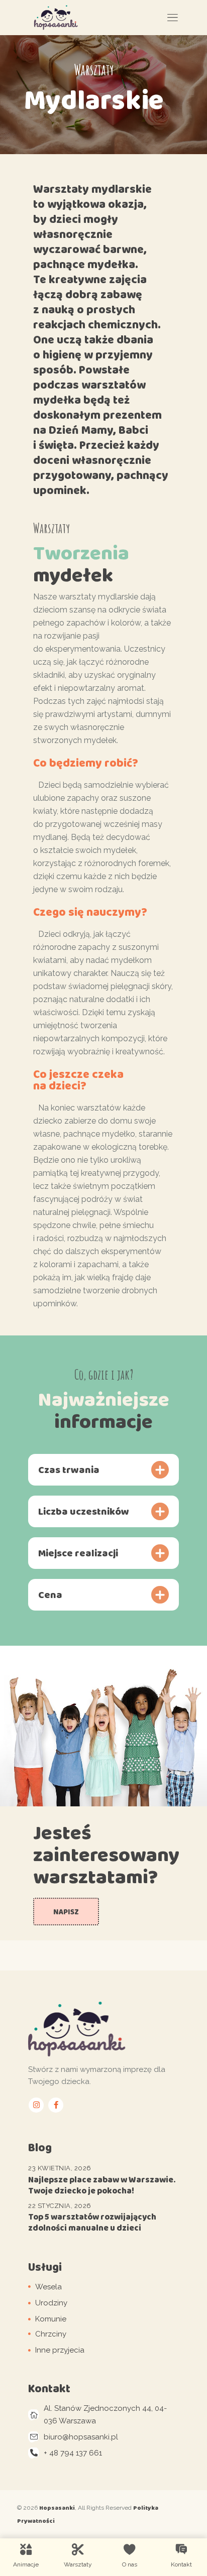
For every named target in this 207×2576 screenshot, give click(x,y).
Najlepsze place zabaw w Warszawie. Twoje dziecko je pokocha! (102, 2185)
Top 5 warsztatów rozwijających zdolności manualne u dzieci (92, 2222)
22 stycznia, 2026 (60, 2206)
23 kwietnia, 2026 (60, 2168)
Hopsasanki (57, 2508)
